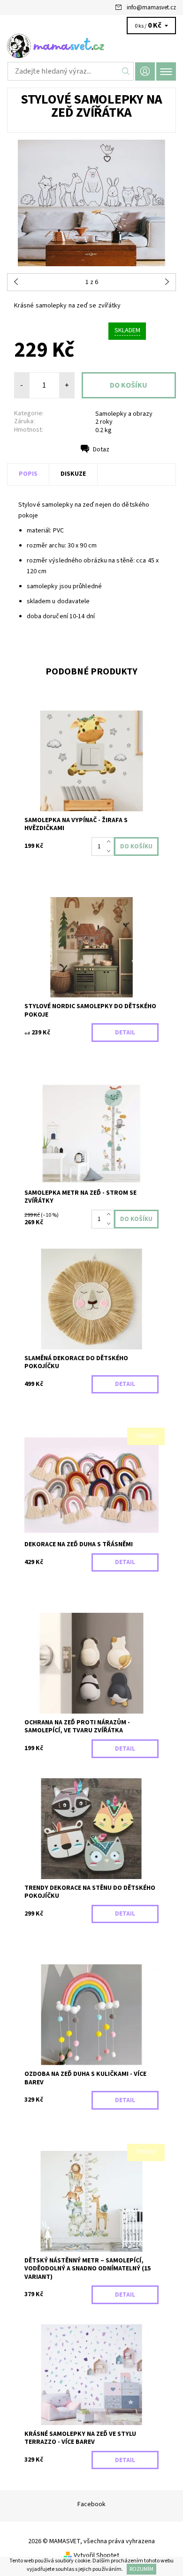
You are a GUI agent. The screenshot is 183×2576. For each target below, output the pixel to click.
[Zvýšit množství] (111, 842)
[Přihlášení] (145, 71)
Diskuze (73, 474)
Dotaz (101, 449)
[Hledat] (126, 71)
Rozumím (141, 2569)
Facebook (91, 2504)
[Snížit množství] (111, 851)
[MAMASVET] (91, 46)
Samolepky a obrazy (124, 414)
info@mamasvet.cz (151, 7)
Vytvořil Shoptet (96, 2555)
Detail (125, 1033)
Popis (28, 474)
